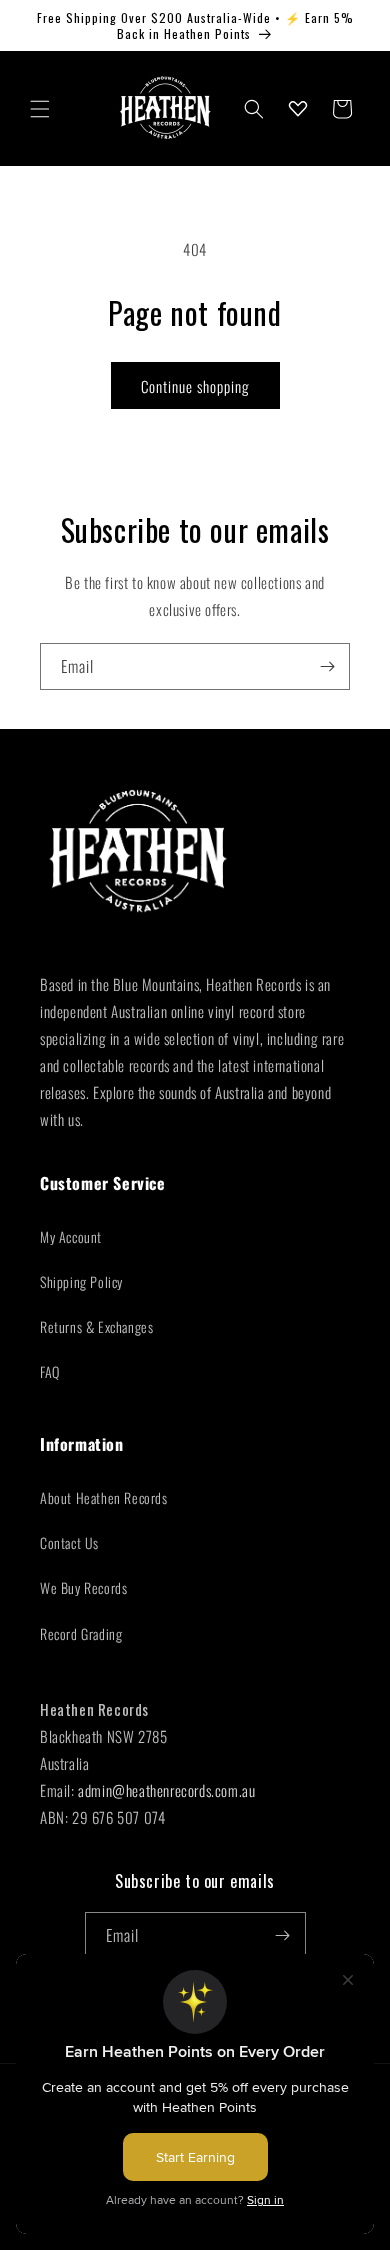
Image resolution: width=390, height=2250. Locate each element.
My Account (71, 1236)
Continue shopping (195, 386)
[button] (40, 109)
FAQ (50, 1371)
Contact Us (69, 1542)
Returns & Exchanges (96, 1326)
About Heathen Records (104, 1497)
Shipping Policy (81, 1281)
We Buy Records (83, 1587)
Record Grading (81, 1633)
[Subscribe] (327, 666)
